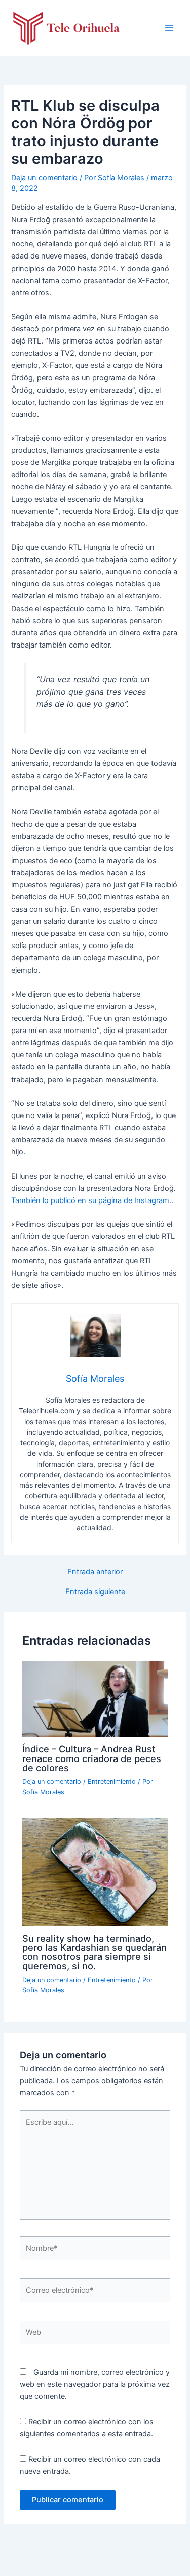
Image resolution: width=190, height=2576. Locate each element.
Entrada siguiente (95, 1592)
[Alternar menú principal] (169, 28)
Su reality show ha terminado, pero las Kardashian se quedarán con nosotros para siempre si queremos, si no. (94, 1952)
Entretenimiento (112, 1781)
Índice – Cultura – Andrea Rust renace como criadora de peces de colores (92, 1758)
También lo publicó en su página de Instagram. (91, 1200)
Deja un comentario (44, 178)
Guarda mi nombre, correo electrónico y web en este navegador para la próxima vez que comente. (95, 2384)
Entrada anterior (95, 1572)
